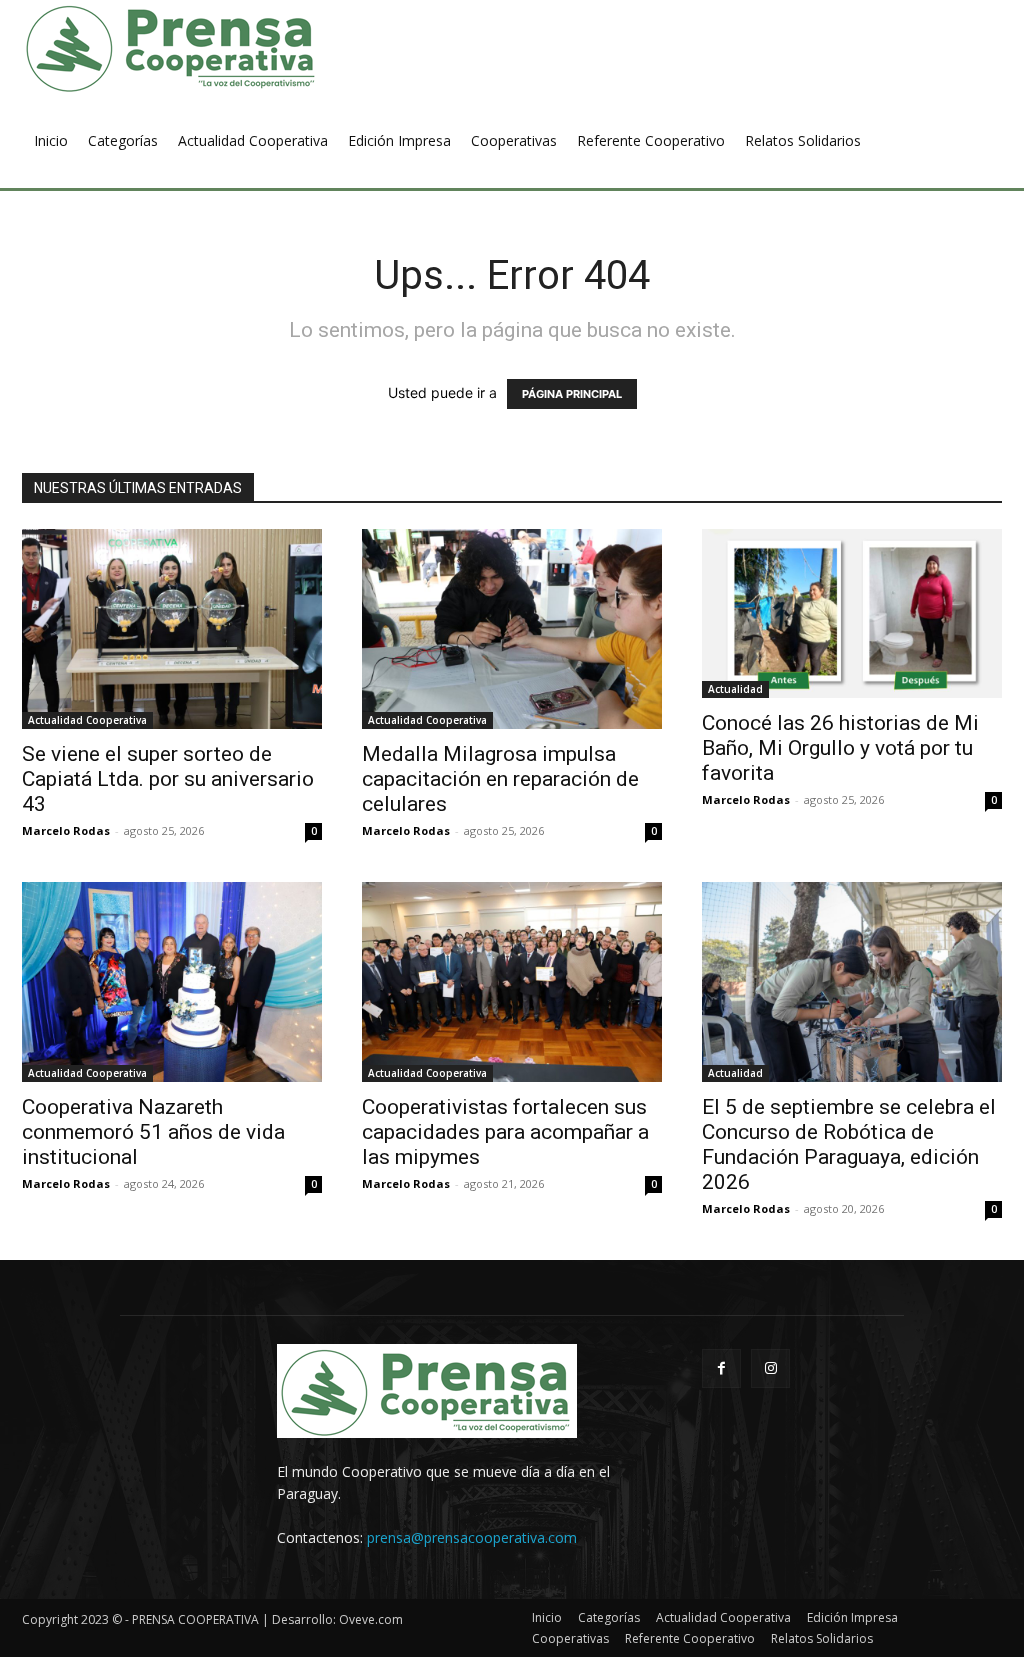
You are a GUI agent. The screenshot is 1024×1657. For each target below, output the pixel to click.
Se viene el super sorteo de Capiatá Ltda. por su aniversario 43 (168, 779)
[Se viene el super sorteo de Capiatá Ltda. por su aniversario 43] (172, 629)
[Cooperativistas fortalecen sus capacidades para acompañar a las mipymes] (512, 982)
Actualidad (735, 689)
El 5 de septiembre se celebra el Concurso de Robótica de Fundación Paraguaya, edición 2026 (849, 1144)
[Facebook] (721, 1368)
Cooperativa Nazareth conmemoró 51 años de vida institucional (153, 1132)
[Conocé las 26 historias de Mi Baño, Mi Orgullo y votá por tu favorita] (852, 613)
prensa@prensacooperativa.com (472, 1537)
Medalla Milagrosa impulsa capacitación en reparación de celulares (500, 779)
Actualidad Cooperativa (87, 720)
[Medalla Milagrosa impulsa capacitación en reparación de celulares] (512, 629)
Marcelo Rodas (66, 830)
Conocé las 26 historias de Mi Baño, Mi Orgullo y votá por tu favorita (840, 748)
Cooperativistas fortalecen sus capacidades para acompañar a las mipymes (505, 1132)
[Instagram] (770, 1368)
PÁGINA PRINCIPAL (572, 394)
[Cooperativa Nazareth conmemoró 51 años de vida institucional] (172, 982)
